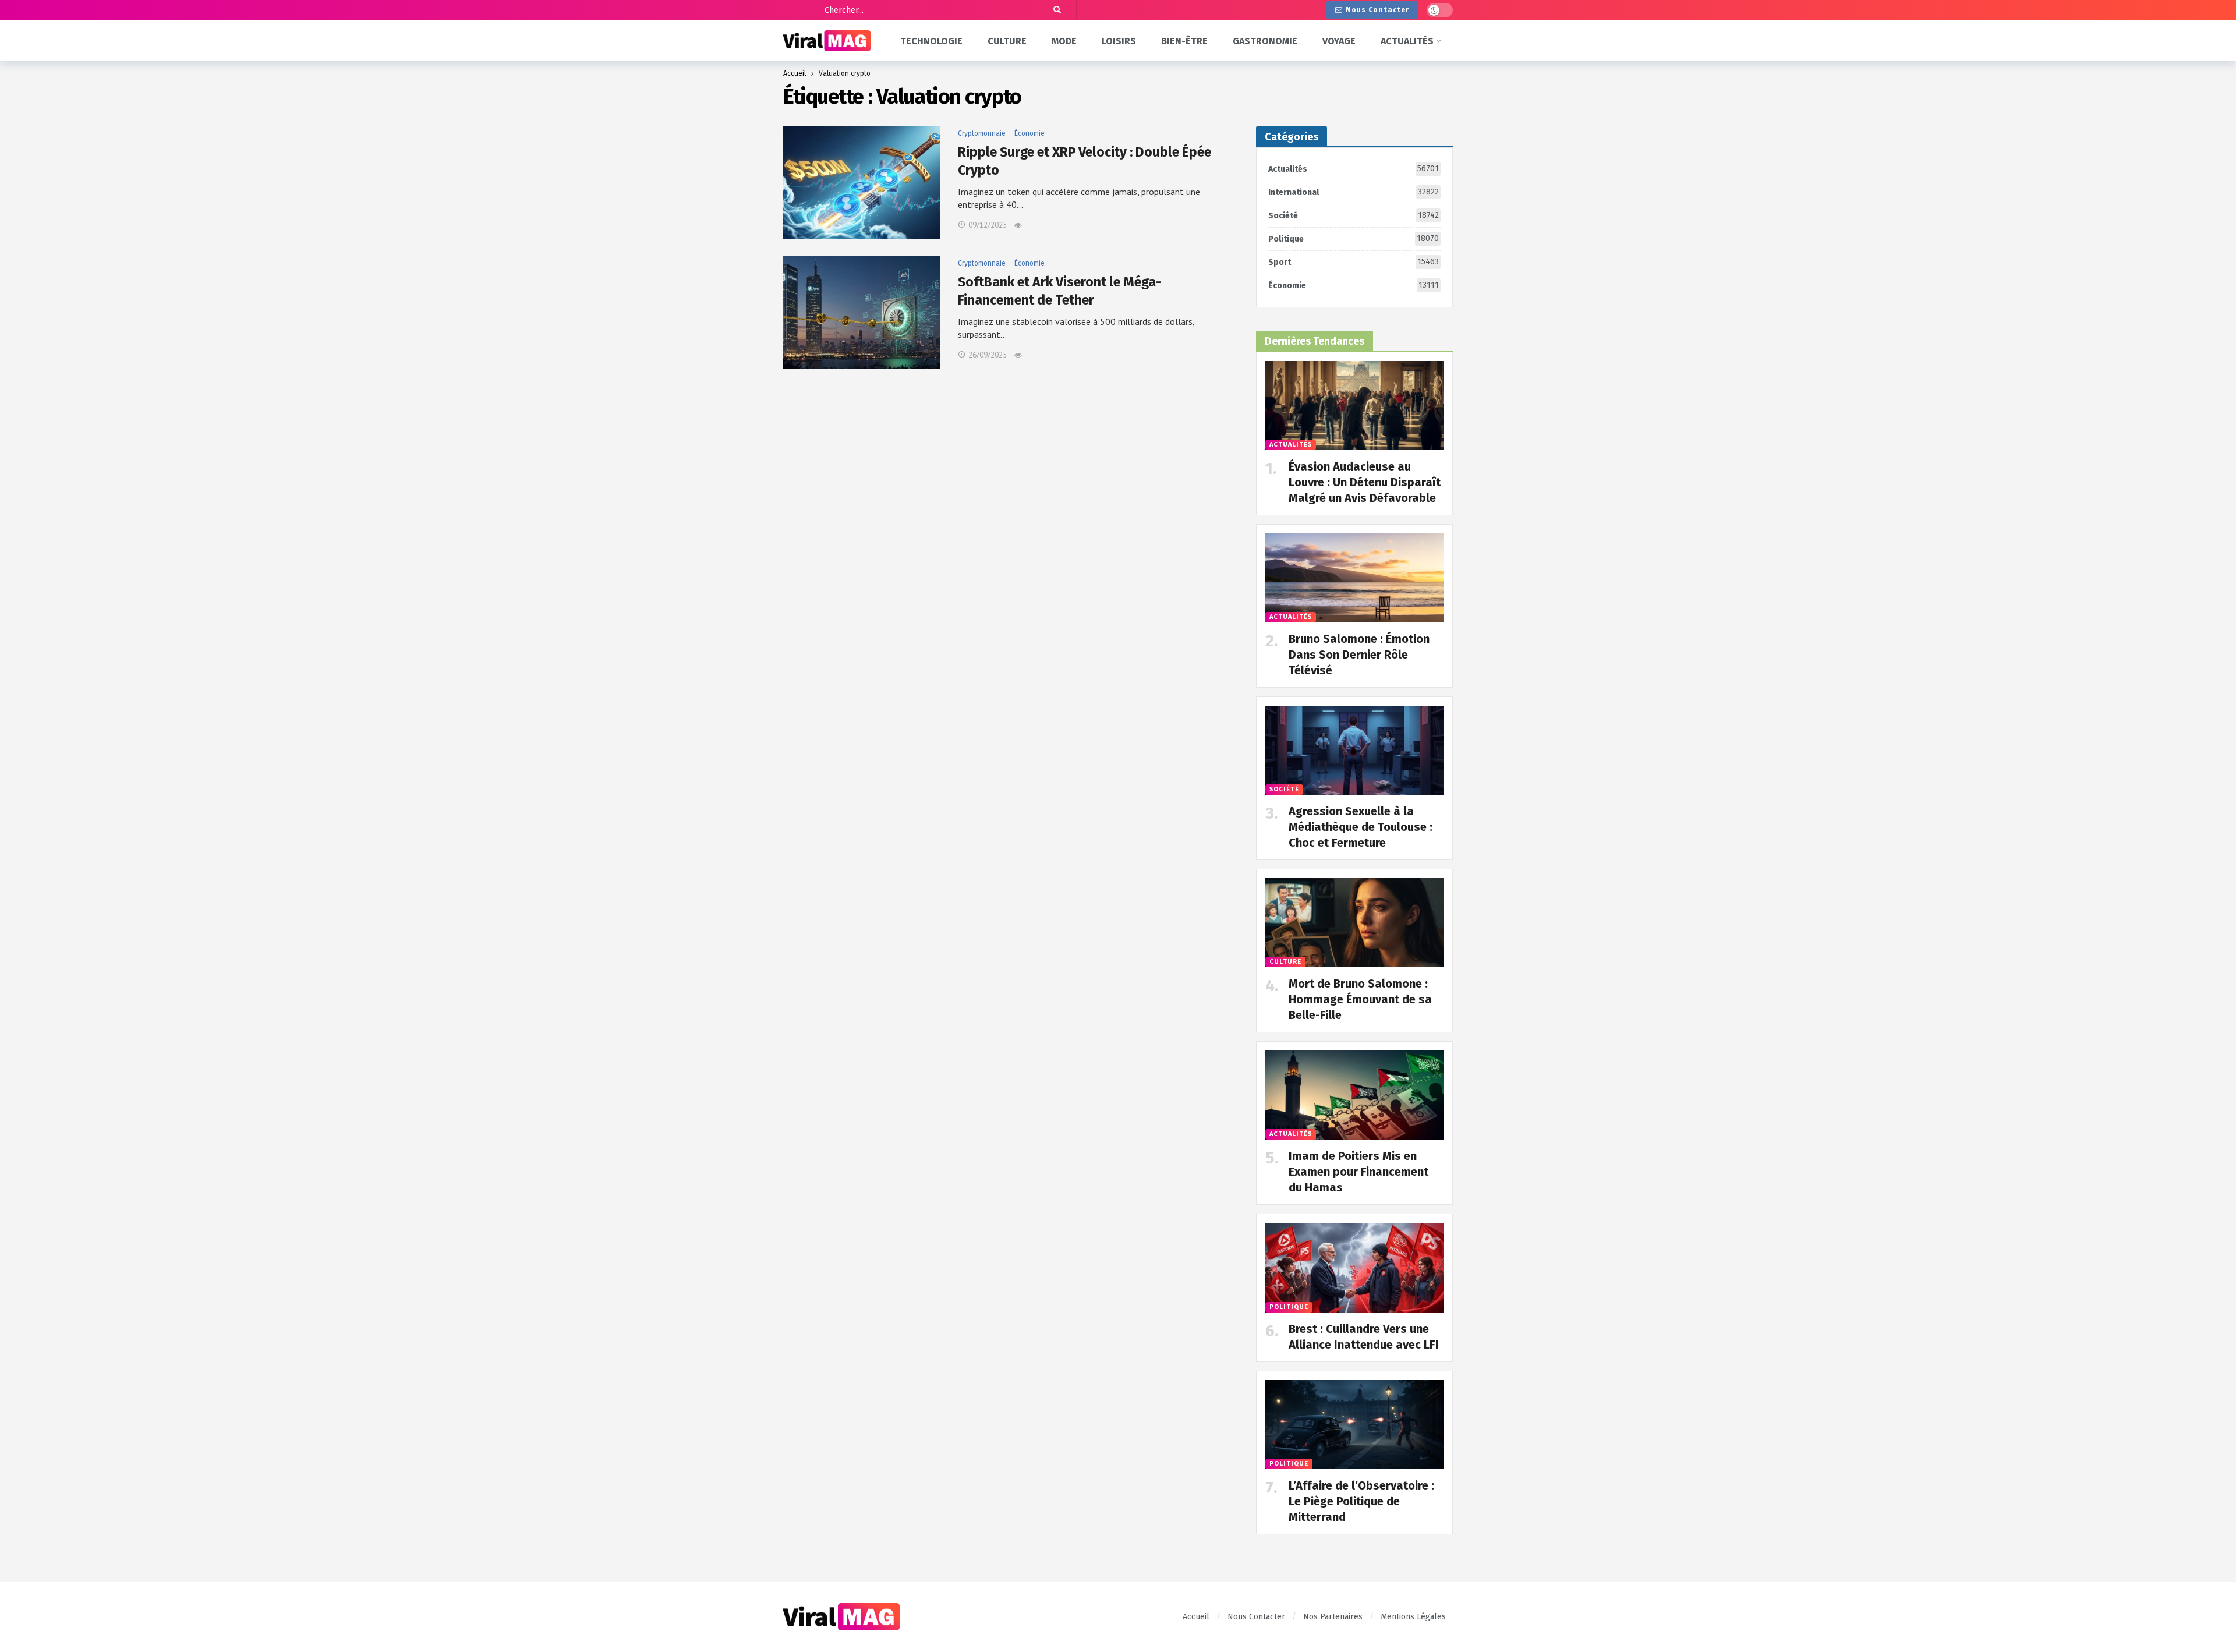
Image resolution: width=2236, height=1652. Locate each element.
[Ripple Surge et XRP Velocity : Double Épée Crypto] (862, 183)
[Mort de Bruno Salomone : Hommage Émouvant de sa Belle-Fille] (1354, 923)
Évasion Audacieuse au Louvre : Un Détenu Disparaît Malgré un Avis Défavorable (1365, 482)
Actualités (1354, 169)
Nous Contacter (1377, 10)
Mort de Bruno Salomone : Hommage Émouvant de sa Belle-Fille (1360, 999)
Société (1354, 215)
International (1354, 192)
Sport (1354, 262)
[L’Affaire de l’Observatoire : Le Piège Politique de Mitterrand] (1354, 1425)
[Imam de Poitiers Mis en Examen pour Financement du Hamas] (1354, 1095)
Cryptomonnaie (982, 133)
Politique (1354, 239)
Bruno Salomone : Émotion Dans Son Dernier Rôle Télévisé (1359, 655)
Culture (1285, 962)
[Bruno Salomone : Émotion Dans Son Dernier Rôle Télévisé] (1354, 578)
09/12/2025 (988, 225)
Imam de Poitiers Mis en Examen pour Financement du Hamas (1358, 1172)
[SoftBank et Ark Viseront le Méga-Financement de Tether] (862, 312)
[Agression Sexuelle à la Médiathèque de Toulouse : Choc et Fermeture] (1354, 750)
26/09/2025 (988, 355)
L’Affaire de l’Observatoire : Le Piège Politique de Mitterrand (1361, 1501)
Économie (1029, 133)
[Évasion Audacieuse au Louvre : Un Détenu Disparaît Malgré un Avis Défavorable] (1354, 406)
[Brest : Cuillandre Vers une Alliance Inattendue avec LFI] (1354, 1267)
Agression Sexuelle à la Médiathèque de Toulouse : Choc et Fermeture (1361, 827)
